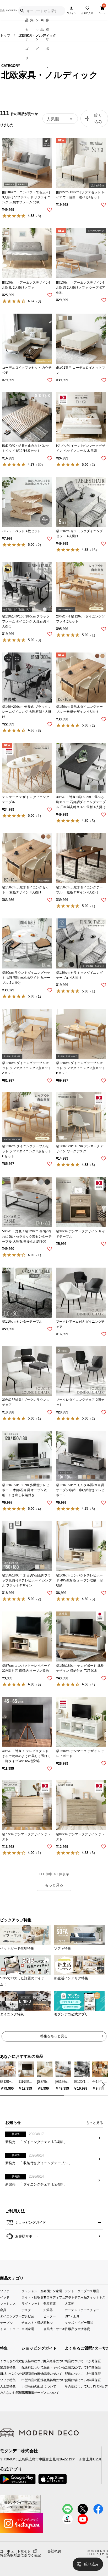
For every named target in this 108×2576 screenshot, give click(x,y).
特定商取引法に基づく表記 (20, 2555)
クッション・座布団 (32, 2291)
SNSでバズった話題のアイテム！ (2, 2374)
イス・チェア (9, 2329)
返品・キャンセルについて (48, 2367)
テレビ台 (28, 2316)
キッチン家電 (53, 2291)
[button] (102, 2084)
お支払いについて (26, 2361)
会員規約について (48, 2380)
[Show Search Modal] (22, 11)
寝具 (3, 2310)
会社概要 (54, 2551)
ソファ (5, 2291)
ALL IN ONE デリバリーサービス (89, 2386)
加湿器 (48, 2310)
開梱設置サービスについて (26, 2393)
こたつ (48, 2323)
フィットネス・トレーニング (97, 2297)
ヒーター (50, 2316)
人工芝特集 (2, 2386)
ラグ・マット (31, 2303)
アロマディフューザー (54, 2297)
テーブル (6, 2323)
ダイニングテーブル (11, 2316)
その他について (66, 2386)
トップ (5, 35)
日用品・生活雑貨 (75, 2329)
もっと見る (54, 1885)
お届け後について (66, 2380)
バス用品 (93, 2291)
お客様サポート (27, 2236)
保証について (48, 2374)
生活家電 (28, 2329)
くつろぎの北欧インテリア (2, 2361)
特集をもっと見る (54, 2036)
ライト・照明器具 (32, 2297)
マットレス (8, 2303)
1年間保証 (89, 2367)
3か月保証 (89, 2361)
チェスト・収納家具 (32, 2323)
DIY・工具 (72, 2316)
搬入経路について (48, 2361)
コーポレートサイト (15, 2551)
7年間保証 (89, 2380)
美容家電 (50, 2303)
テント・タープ (75, 2291)
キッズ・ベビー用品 (75, 2323)
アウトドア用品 (75, 2297)
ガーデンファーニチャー (75, 2310)
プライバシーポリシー (17, 2553)
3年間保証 (89, 2374)
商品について (66, 2361)
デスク (26, 2310)
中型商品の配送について (26, 2380)
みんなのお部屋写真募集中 (2, 2393)
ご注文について (66, 2367)
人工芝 (69, 2303)
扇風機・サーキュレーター (54, 2329)
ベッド (5, 2297)
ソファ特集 (2, 2380)
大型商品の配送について (26, 2374)
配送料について (26, 2367)
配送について (66, 2374)
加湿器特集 (2, 2367)
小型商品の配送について (26, 2386)
